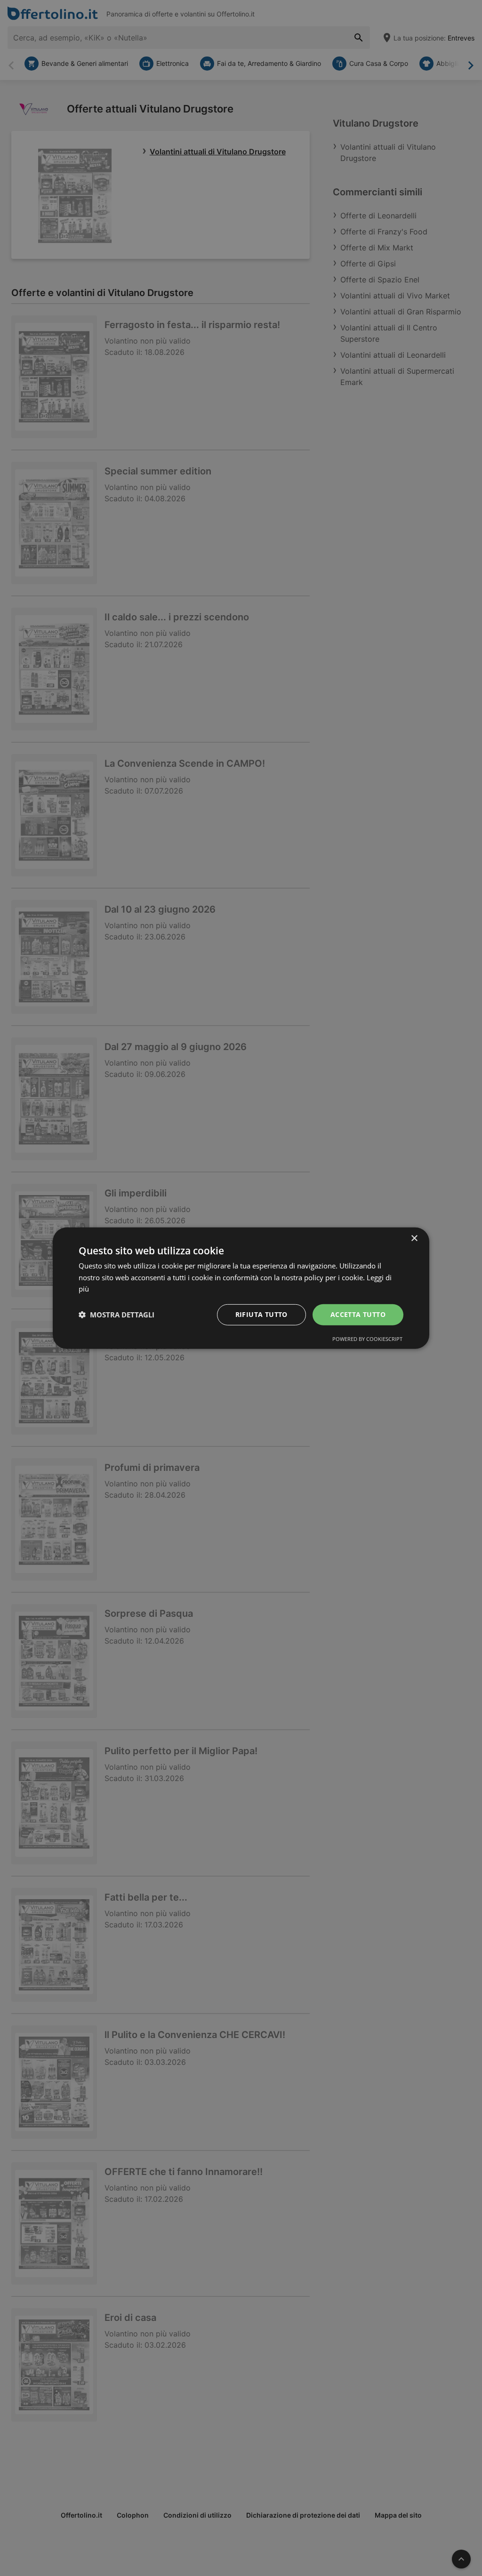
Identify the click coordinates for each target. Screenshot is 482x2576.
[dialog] (241, 1288)
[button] (116, 1315)
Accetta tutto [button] (358, 1314)
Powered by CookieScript (367, 1339)
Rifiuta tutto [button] (261, 1314)
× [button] (414, 1238)
